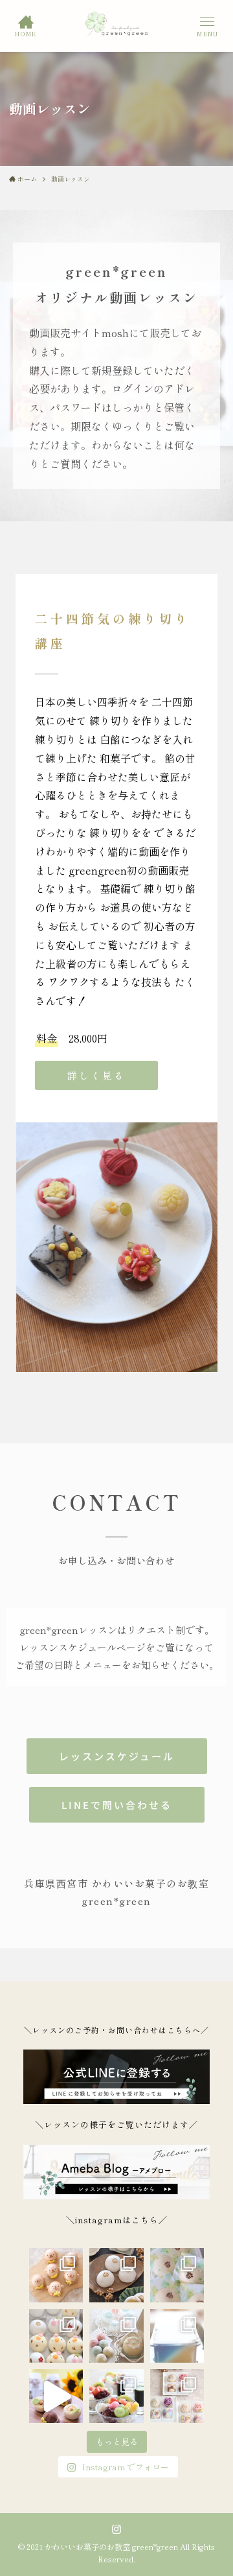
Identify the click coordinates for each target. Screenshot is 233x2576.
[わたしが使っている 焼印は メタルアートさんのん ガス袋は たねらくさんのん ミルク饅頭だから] (177, 2275)
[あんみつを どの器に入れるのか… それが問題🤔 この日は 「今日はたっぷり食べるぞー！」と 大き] (116, 2396)
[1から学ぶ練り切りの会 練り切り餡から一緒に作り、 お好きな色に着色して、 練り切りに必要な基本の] (177, 2396)
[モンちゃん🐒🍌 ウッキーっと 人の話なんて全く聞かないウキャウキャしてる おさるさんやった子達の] (56, 2275)
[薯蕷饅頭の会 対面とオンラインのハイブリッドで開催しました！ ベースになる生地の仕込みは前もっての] (56, 2336)
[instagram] (116, 2529)
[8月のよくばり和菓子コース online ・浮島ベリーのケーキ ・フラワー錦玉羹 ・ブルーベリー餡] (116, 2336)
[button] (207, 26)
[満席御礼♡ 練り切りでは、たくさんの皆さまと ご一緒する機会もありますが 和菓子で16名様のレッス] (56, 2396)
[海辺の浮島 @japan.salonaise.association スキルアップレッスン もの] (177, 2336)
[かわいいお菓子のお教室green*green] (117, 26)
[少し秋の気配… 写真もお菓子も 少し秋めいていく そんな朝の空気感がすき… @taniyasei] (116, 2275)
